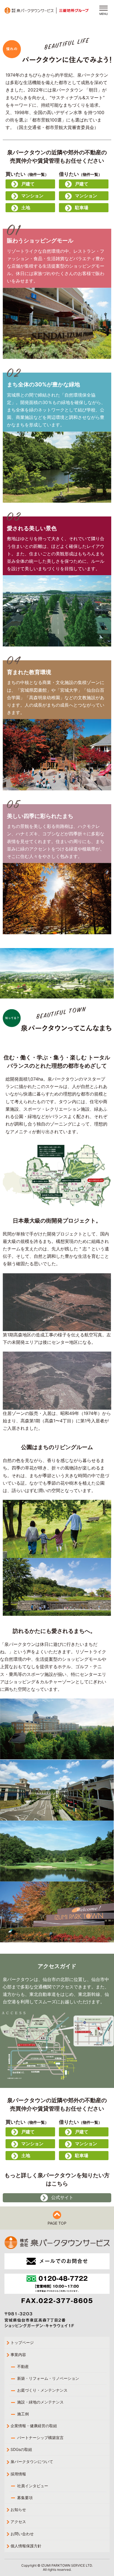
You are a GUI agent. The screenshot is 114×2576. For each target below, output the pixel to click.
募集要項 (25, 2498)
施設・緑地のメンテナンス (40, 2402)
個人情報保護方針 (26, 2546)
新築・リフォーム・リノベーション (48, 2378)
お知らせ (18, 2509)
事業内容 (18, 2355)
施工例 (23, 2414)
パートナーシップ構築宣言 (40, 2438)
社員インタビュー (33, 2486)
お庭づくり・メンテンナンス (42, 2390)
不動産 (23, 2366)
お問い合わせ (22, 2534)
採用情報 (18, 2474)
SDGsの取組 (21, 2449)
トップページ (22, 2342)
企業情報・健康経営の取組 (34, 2426)
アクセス (18, 2522)
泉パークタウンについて (32, 2461)
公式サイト (62, 2197)
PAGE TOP (57, 2223)
